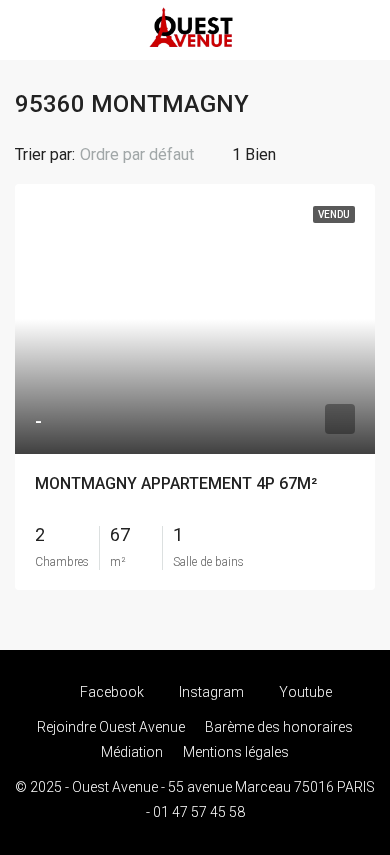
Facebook (110, 692)
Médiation (132, 752)
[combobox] (153, 155)
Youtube (304, 692)
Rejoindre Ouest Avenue (111, 727)
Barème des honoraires (279, 727)
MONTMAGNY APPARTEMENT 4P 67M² (176, 483)
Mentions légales (236, 752)
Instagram (210, 692)
